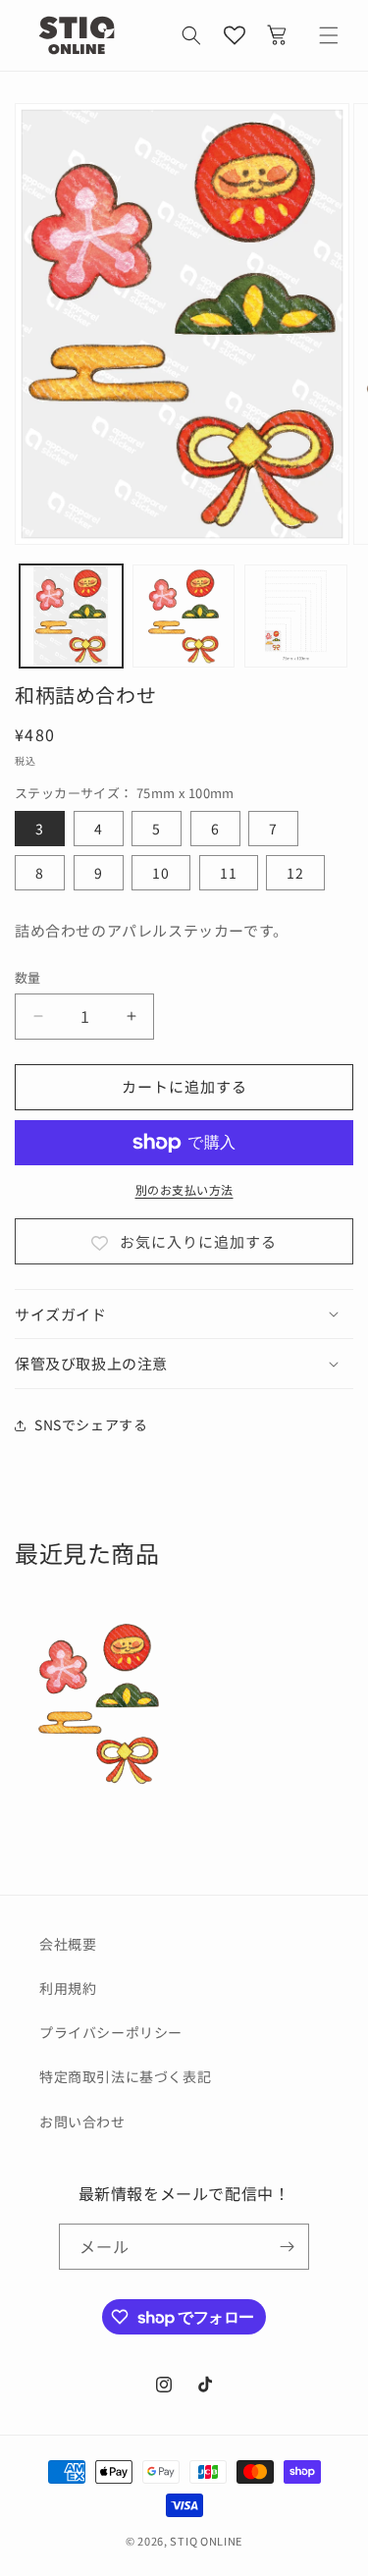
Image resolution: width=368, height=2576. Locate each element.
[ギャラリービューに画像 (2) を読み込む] (184, 616)
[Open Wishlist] (235, 35)
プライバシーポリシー (111, 2032)
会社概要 (68, 1944)
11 (229, 873)
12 (295, 873)
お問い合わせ (82, 2121)
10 (161, 873)
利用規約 (68, 1988)
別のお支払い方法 (184, 1189)
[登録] (287, 2247)
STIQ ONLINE (206, 2541)
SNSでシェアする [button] (91, 1424)
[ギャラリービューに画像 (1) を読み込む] (71, 616)
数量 (28, 977)
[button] (191, 35)
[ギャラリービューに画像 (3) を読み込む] (296, 616)
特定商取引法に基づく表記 (125, 2076)
